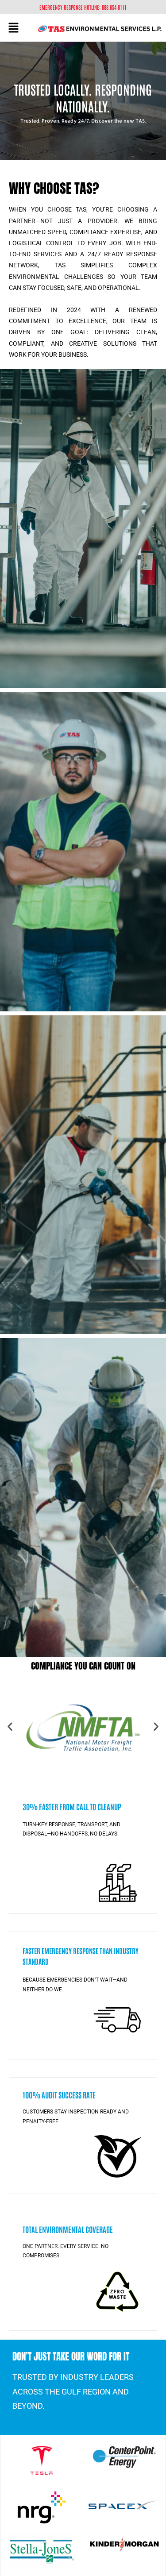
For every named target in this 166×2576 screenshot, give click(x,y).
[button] (13, 28)
